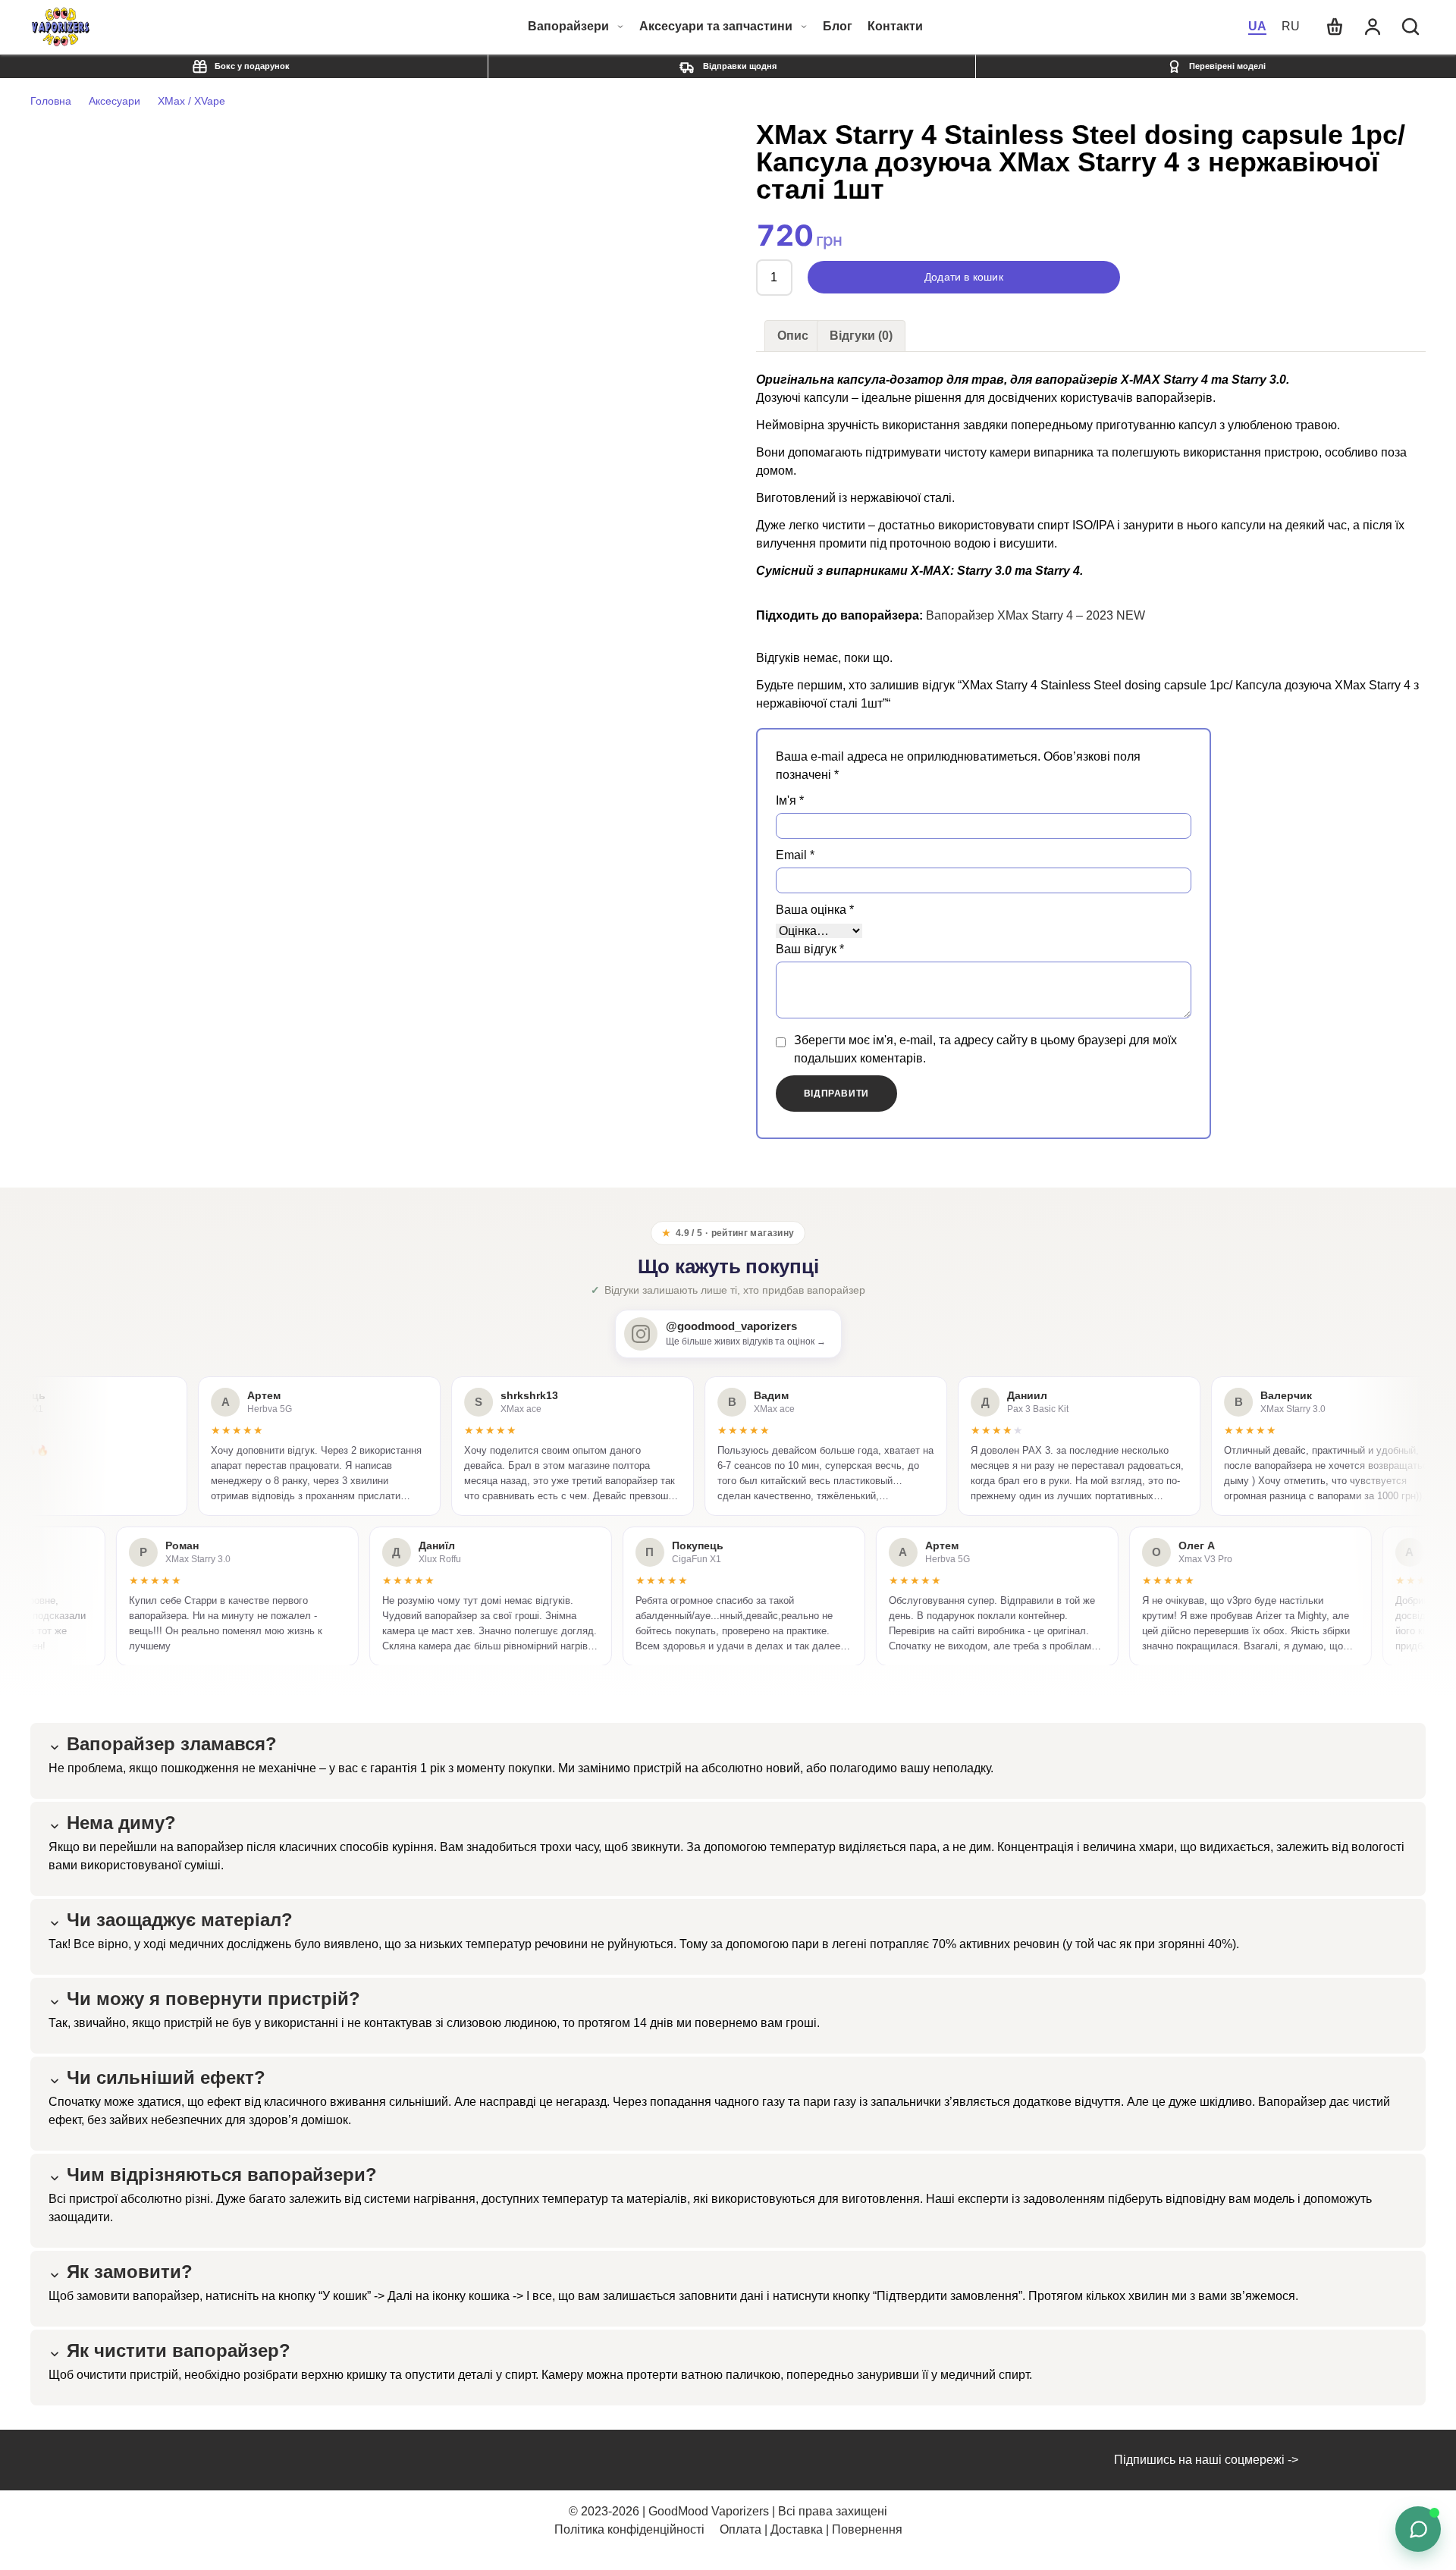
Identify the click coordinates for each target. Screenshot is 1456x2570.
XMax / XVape (191, 101)
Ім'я (790, 800)
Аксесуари (115, 101)
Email (795, 855)
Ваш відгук (810, 949)
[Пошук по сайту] (1410, 27)
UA (1257, 26)
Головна (51, 101)
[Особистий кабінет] (1373, 27)
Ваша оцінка (815, 910)
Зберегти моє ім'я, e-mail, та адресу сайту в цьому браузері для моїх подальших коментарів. (985, 1049)
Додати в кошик (964, 277)
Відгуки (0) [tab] (861, 336)
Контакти (895, 27)
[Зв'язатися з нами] (1418, 2529)
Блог (838, 27)
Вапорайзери (568, 26)
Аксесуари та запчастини (716, 26)
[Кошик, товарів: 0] (1335, 27)
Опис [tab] (793, 336)
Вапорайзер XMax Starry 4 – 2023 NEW (1036, 615)
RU (1291, 26)
